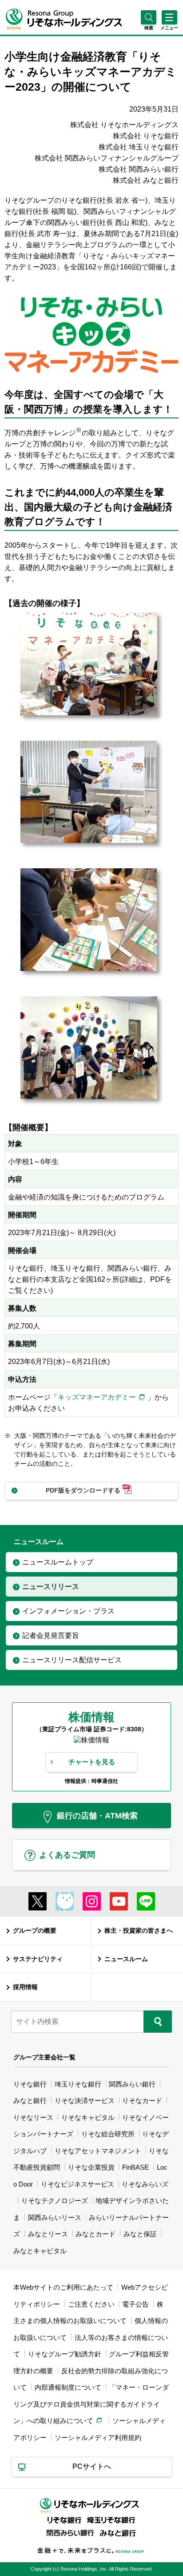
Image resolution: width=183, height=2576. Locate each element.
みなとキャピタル (40, 2251)
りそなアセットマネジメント (98, 2151)
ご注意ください (91, 2304)
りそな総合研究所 (108, 2134)
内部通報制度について (68, 2387)
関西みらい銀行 (132, 2084)
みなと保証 (140, 2234)
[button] (149, 28)
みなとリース (48, 2234)
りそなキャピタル (88, 2117)
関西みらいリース (55, 2217)
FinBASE (135, 2167)
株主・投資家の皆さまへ (139, 1930)
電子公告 (135, 2304)
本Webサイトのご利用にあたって (63, 2287)
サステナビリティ (38, 1959)
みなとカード (95, 2234)
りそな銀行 (30, 2084)
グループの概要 (35, 1930)
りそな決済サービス (85, 2101)
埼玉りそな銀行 (78, 2084)
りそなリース (33, 2117)
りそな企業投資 (91, 2167)
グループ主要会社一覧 (44, 2057)
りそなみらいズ (145, 2184)
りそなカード (142, 2101)
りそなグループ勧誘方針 (65, 2354)
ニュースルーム (126, 1959)
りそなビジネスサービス (78, 2184)
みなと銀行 (30, 2101)
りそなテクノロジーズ (55, 2201)
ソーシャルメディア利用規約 (98, 2438)
